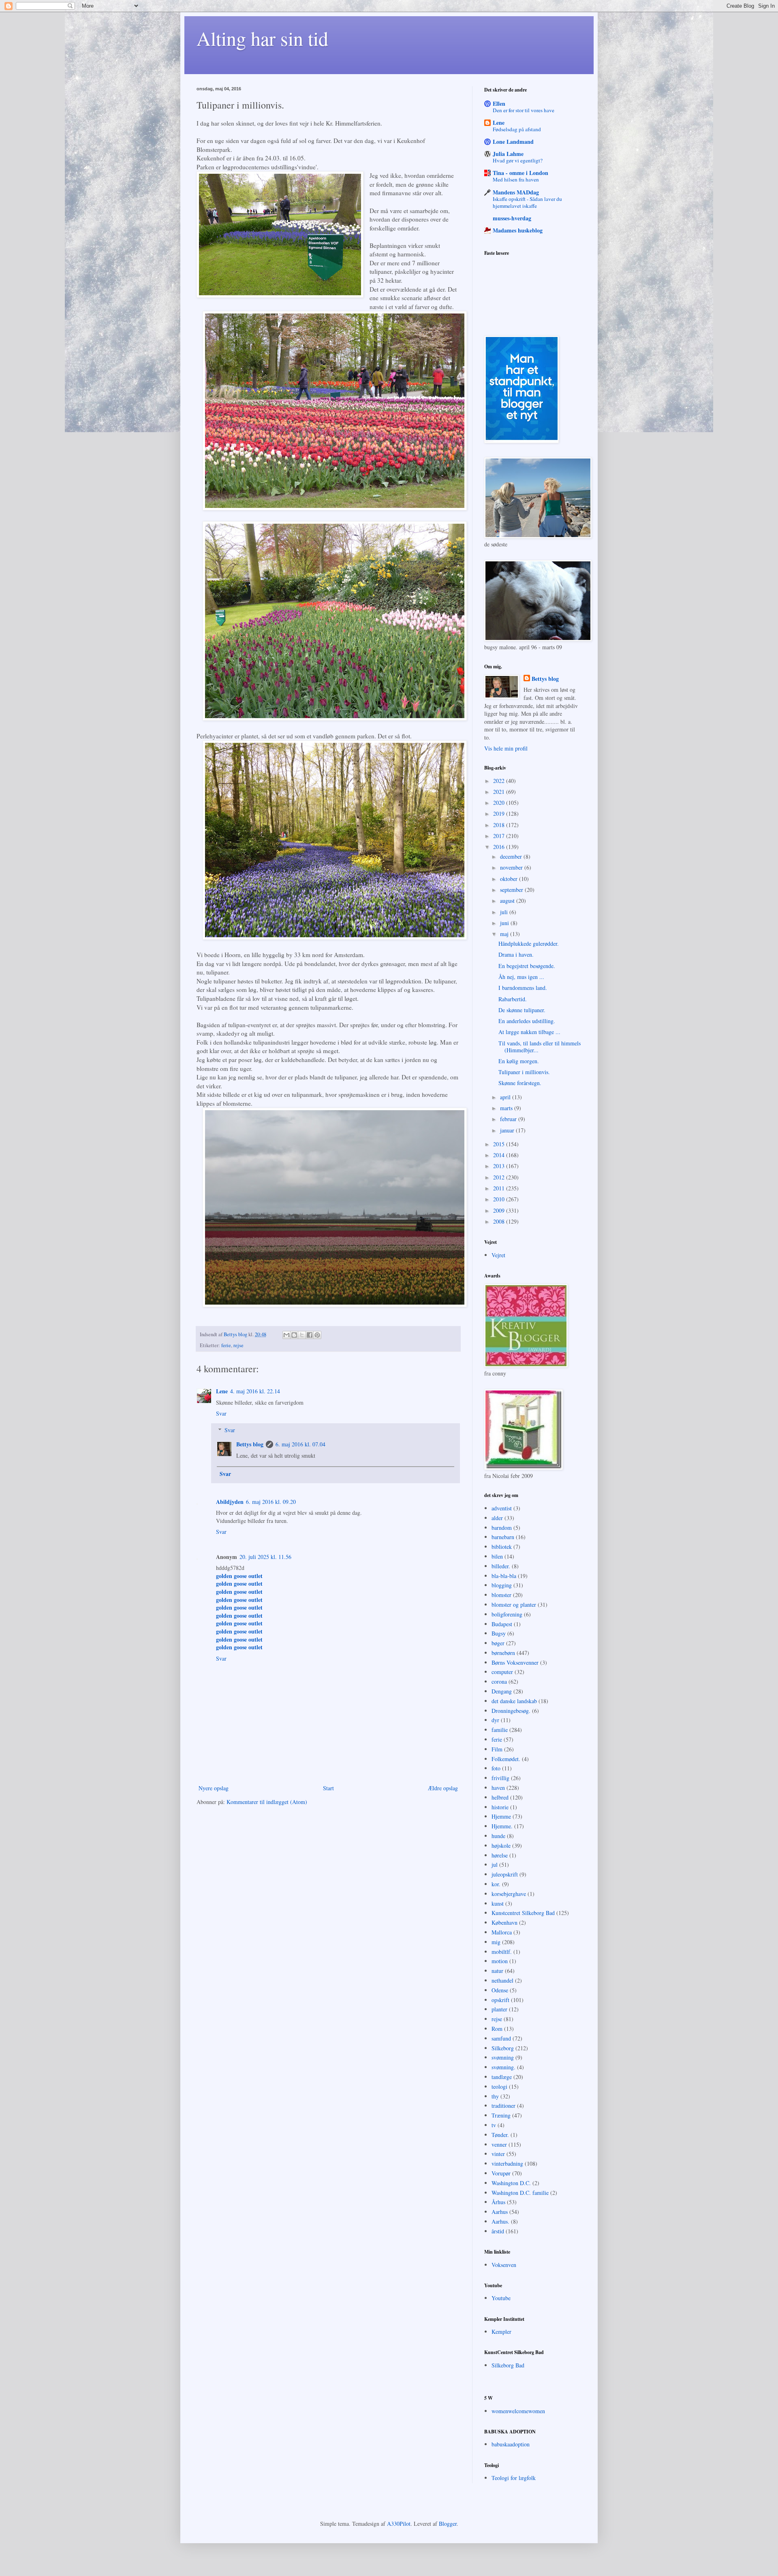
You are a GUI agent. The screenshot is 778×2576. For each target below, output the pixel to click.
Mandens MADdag (516, 192)
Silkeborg (503, 2048)
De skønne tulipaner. (522, 1010)
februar (509, 1119)
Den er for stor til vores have (524, 110)
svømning (503, 2057)
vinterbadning (507, 2163)
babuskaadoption (511, 2444)
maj (505, 934)
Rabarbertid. (513, 999)
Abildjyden (230, 1502)
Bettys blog (250, 1444)
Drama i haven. (516, 954)
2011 (500, 1188)
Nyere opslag (214, 1788)
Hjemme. (502, 1826)
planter (499, 2009)
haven (498, 1788)
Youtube (501, 2298)
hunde (498, 1836)
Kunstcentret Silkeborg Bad (523, 1913)
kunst (498, 1903)
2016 (500, 847)
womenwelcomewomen (518, 2411)
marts (507, 1108)
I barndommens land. (523, 988)
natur (497, 1971)
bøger (498, 1643)
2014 (500, 1155)
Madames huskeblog (518, 230)
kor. (496, 1884)
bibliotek (502, 1547)
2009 (500, 1210)
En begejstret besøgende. (527, 966)
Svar (221, 1413)
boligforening (507, 1614)
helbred (500, 1797)
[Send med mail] (286, 1335)
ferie (226, 1345)
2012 (500, 1177)
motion (500, 1961)
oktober (510, 879)
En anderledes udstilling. (527, 1021)
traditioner (503, 2106)
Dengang (502, 1691)
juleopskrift (505, 1874)
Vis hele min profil (506, 748)
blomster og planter (514, 1605)
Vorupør (501, 2173)
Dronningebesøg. (511, 1711)
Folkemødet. (506, 1759)
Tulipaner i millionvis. (524, 1072)
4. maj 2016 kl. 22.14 (255, 1391)
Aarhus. (500, 2221)
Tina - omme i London (520, 173)
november (512, 867)
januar (508, 1130)
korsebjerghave (509, 1894)
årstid (498, 2231)
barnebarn (503, 1537)
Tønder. (500, 2135)
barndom (502, 1528)
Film (497, 1749)
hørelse (500, 1855)
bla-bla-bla (504, 1576)
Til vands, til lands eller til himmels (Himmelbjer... (540, 1047)
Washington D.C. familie (520, 2193)
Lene (222, 1391)
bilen (497, 1556)
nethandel (502, 1980)
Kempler (501, 2332)
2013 (500, 1166)
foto (496, 1768)
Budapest (502, 1624)
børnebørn (503, 1653)
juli (505, 912)
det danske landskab (514, 1701)
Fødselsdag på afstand (517, 129)
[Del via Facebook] (310, 1335)
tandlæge (502, 2077)
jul (495, 1865)
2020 (500, 803)
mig (496, 1942)
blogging (502, 1585)
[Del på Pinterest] (317, 1335)
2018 (500, 825)
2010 (500, 1199)
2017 (500, 836)
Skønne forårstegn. (520, 1083)
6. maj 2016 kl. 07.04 (300, 1444)
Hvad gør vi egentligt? (518, 160)
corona (499, 1681)
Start (328, 1788)
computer (502, 1672)
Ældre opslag (443, 1788)
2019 (500, 814)
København (504, 1922)
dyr (495, 1720)
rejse (238, 1345)
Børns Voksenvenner (515, 1662)
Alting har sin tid (262, 38)
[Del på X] (302, 1335)
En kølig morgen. (519, 1061)
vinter (498, 2154)
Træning (501, 2115)
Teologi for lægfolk (514, 2478)
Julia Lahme (508, 154)
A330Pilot (399, 2524)
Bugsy (499, 1633)
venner (499, 2144)
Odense (500, 1990)
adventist (502, 1508)
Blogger (448, 2524)
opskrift (500, 2000)
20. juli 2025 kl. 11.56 (265, 1557)
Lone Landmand (513, 142)
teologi (499, 2087)
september (512, 890)
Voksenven (504, 2265)
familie (500, 1730)
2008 (500, 1221)
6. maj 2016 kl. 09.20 (271, 1502)
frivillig (500, 1778)
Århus (498, 2202)
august (508, 901)
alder (497, 1518)
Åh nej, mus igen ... (521, 977)
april (506, 1097)
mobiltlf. (502, 1952)
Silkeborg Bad (508, 2365)
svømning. (503, 2067)
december (512, 856)
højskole (501, 1846)
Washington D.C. (511, 2183)
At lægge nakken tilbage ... (529, 1032)
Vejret (498, 1255)
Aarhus (500, 2212)
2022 (500, 781)
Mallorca (502, 1932)
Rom (497, 2029)
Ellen (499, 103)
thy (495, 2096)
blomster (501, 1595)
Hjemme (501, 1816)
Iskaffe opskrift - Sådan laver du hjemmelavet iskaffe (527, 202)
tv (494, 2125)
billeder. (501, 1566)
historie (500, 1807)
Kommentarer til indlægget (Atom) (267, 1802)
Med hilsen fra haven (516, 179)
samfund (501, 2038)
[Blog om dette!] (294, 1335)
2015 (500, 1144)
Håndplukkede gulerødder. (529, 944)
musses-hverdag (512, 218)
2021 (500, 792)
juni (505, 923)
